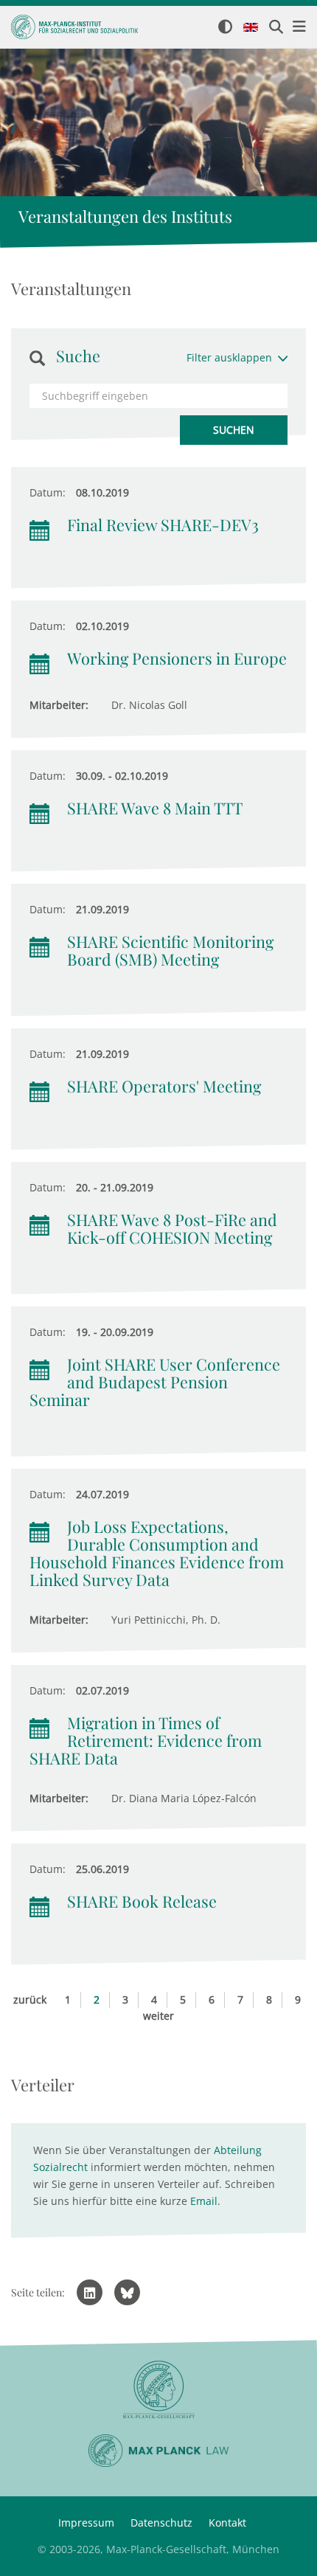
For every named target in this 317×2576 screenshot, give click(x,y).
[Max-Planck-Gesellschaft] (158, 2390)
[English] (251, 28)
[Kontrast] (225, 28)
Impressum (86, 2523)
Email (204, 2201)
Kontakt (227, 2523)
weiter (158, 2016)
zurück (30, 1999)
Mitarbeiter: (59, 705)
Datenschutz (161, 2523)
